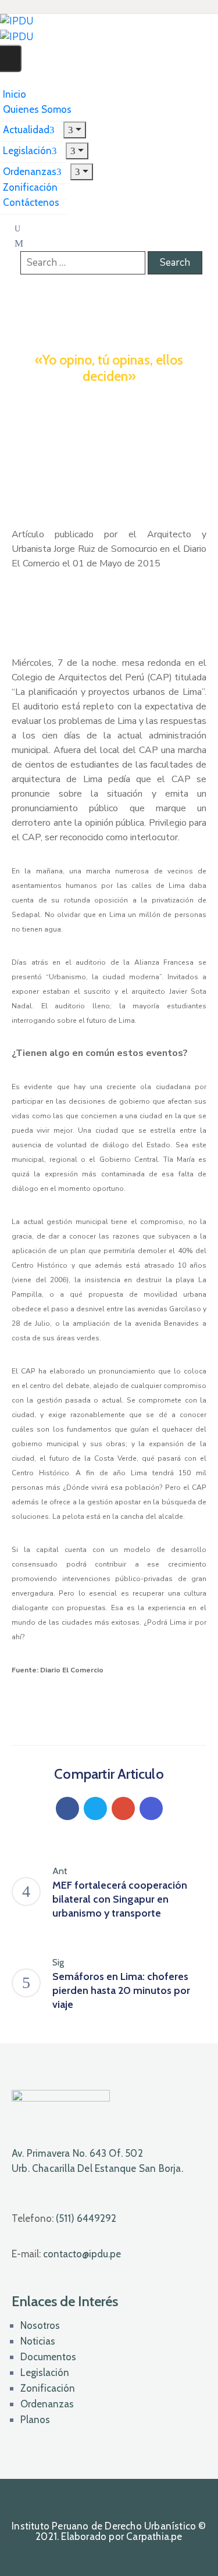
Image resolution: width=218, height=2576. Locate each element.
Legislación (45, 2372)
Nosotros (40, 2325)
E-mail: (66, 2254)
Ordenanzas (47, 2404)
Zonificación (48, 2388)
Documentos (48, 2357)
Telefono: (64, 2218)
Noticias (38, 2341)
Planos (35, 2420)
